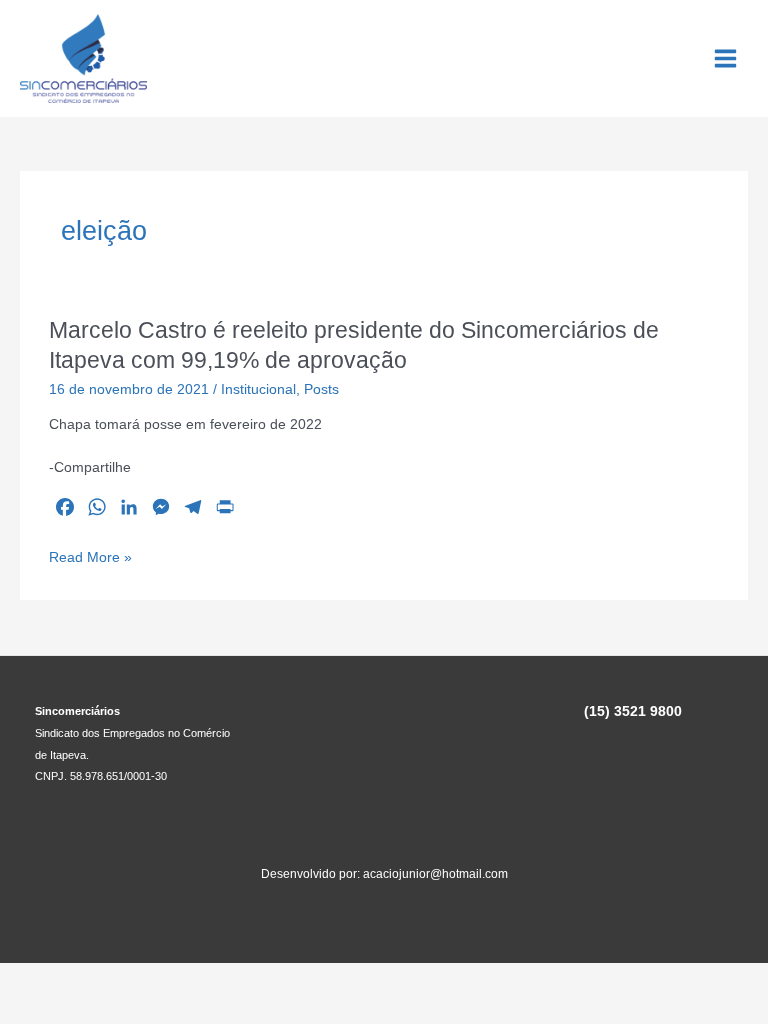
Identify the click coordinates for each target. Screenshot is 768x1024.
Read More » (90, 559)
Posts (321, 389)
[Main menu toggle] (726, 59)
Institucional (258, 389)
